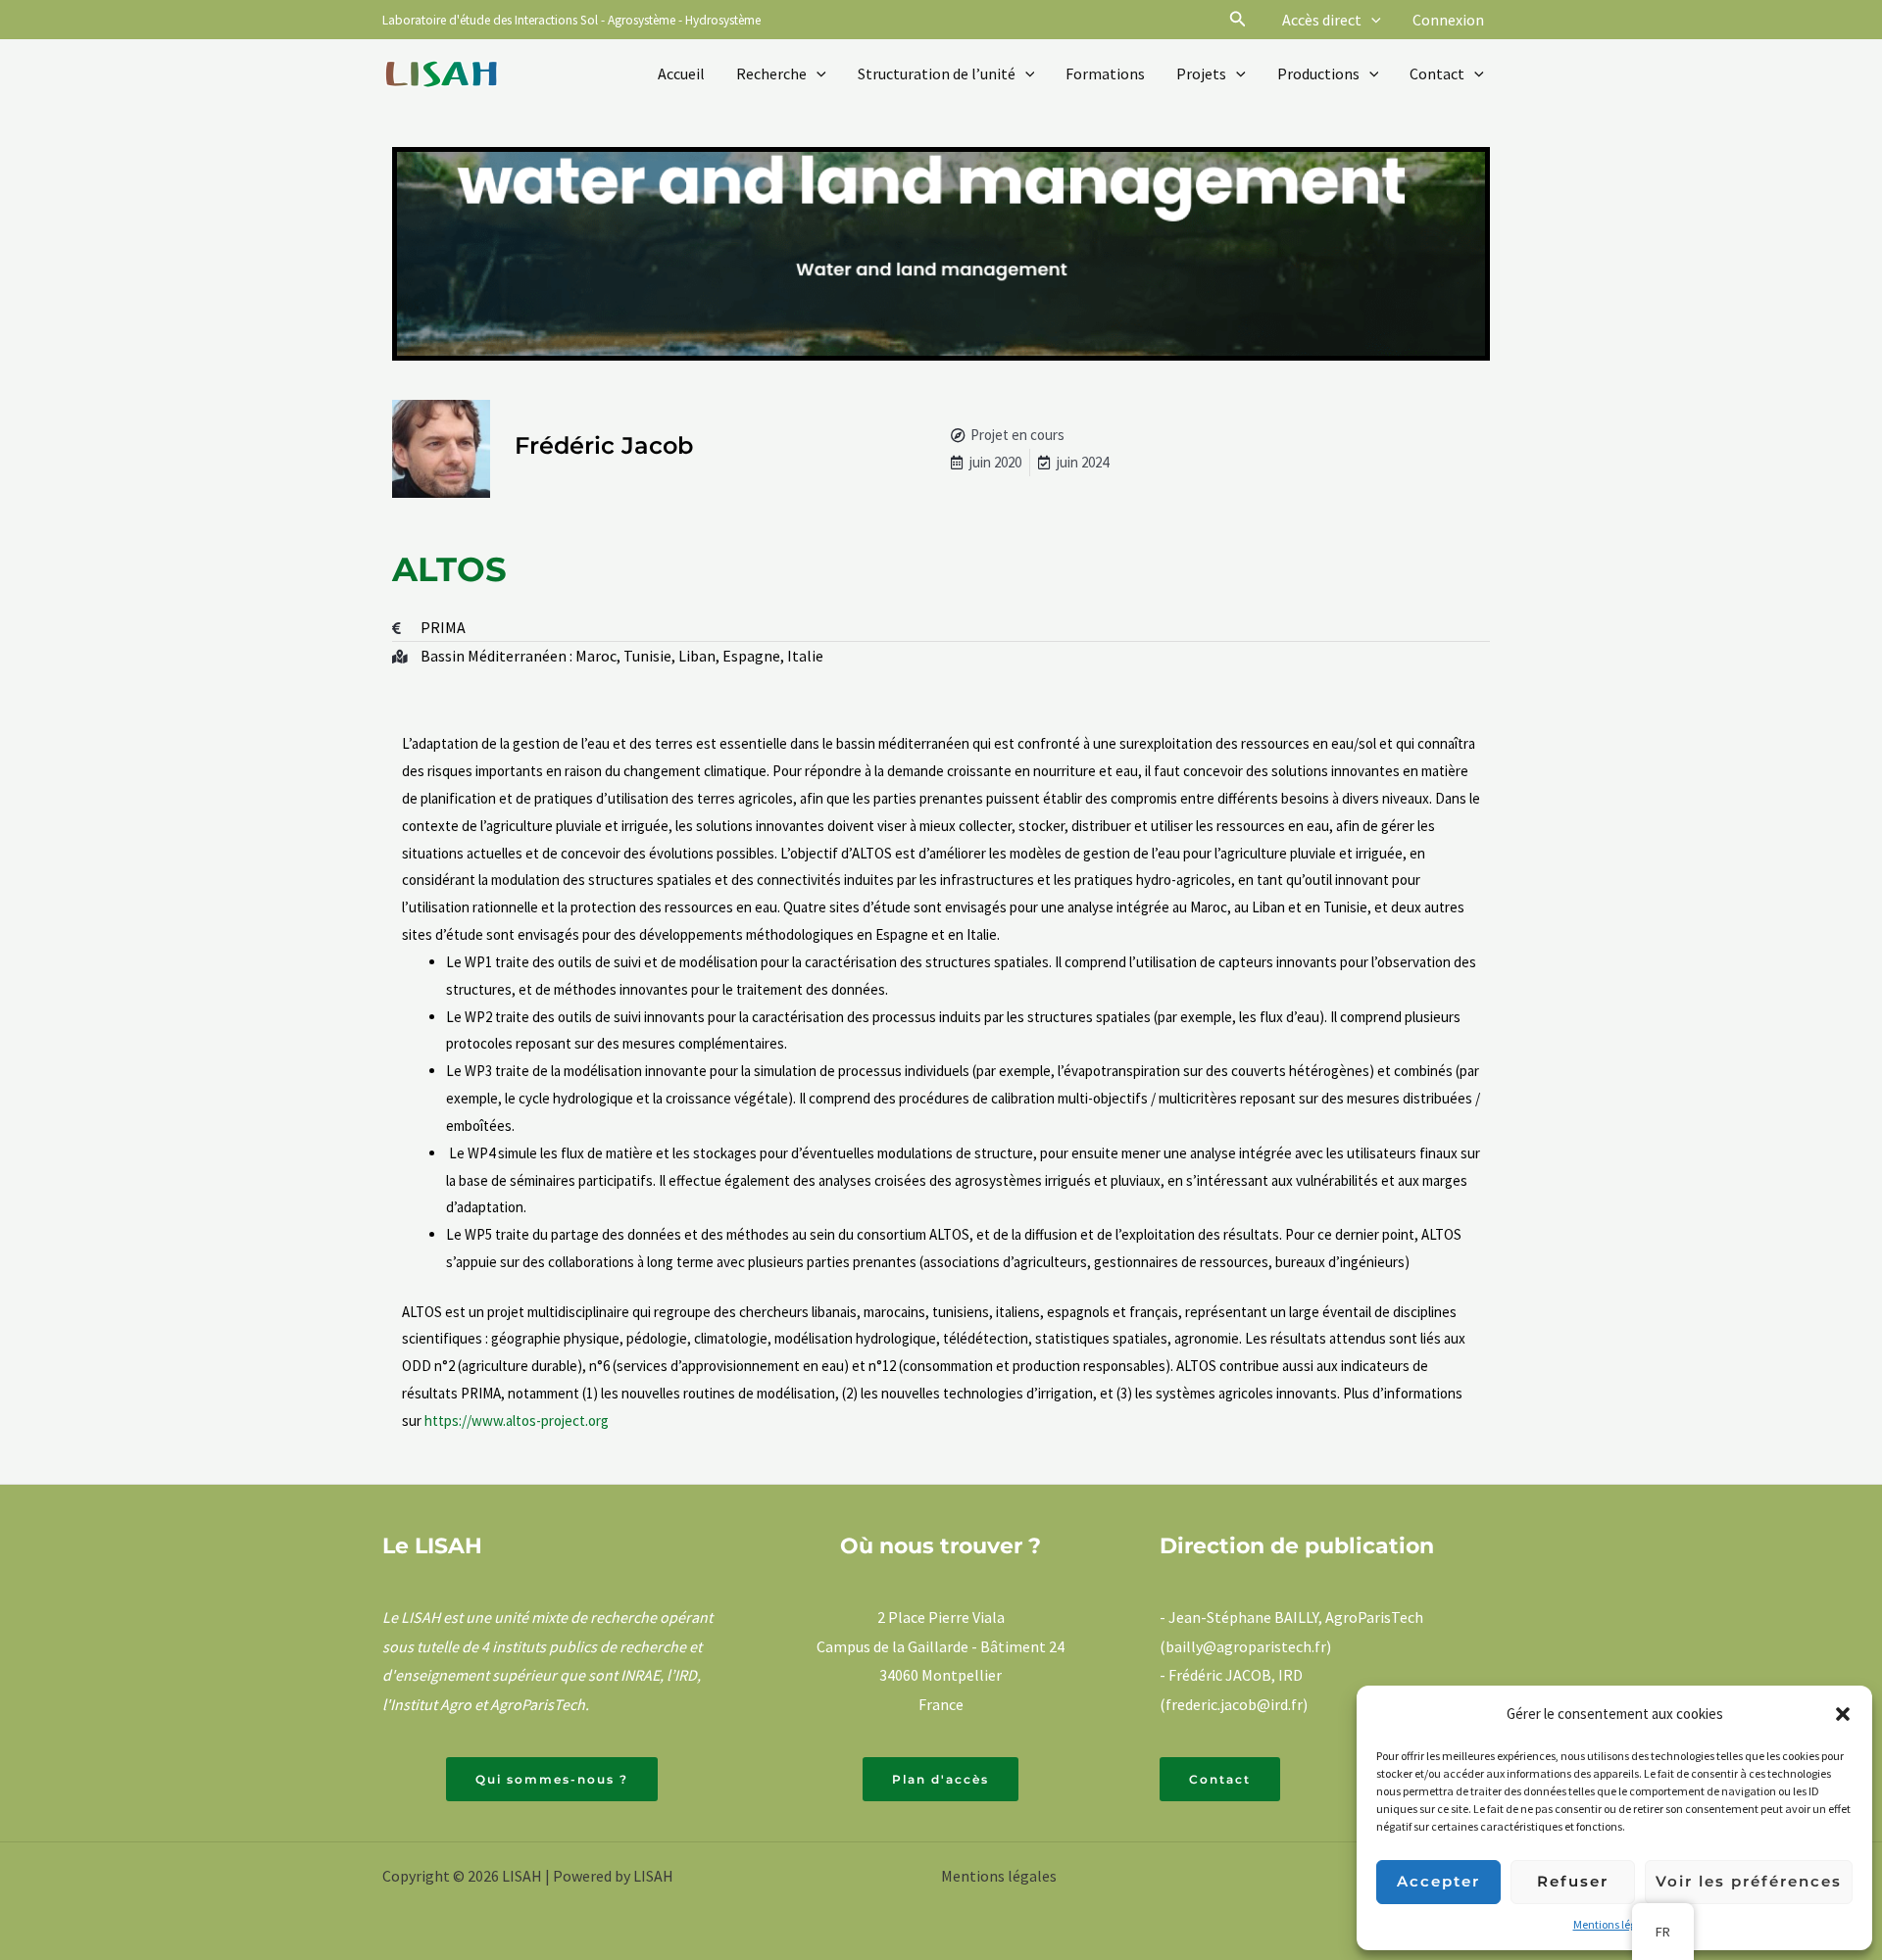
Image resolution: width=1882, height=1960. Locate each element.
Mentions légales (1615, 1924)
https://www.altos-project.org (517, 1421)
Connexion (1448, 20)
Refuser (1573, 1881)
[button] (1843, 1714)
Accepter (1438, 1881)
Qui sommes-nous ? (552, 1779)
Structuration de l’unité (937, 73)
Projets (1201, 73)
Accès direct (1322, 20)
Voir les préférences (1749, 1881)
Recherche (771, 73)
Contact (1437, 73)
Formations (1105, 73)
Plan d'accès (941, 1779)
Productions (1318, 73)
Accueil (681, 73)
